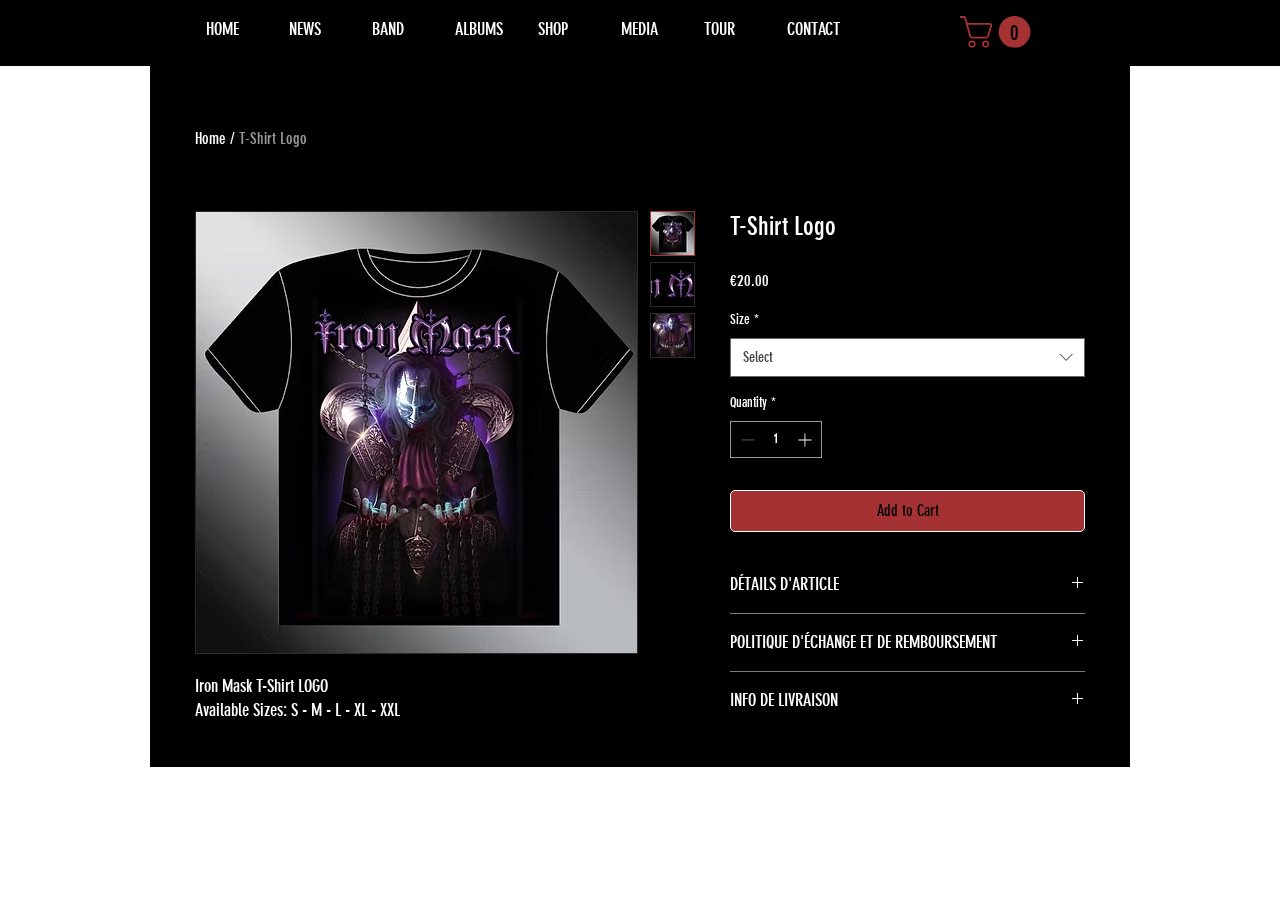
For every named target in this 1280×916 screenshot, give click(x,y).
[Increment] (806, 439)
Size (744, 319)
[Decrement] (745, 439)
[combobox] (907, 357)
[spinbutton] (776, 439)
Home (210, 138)
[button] (999, 32)
